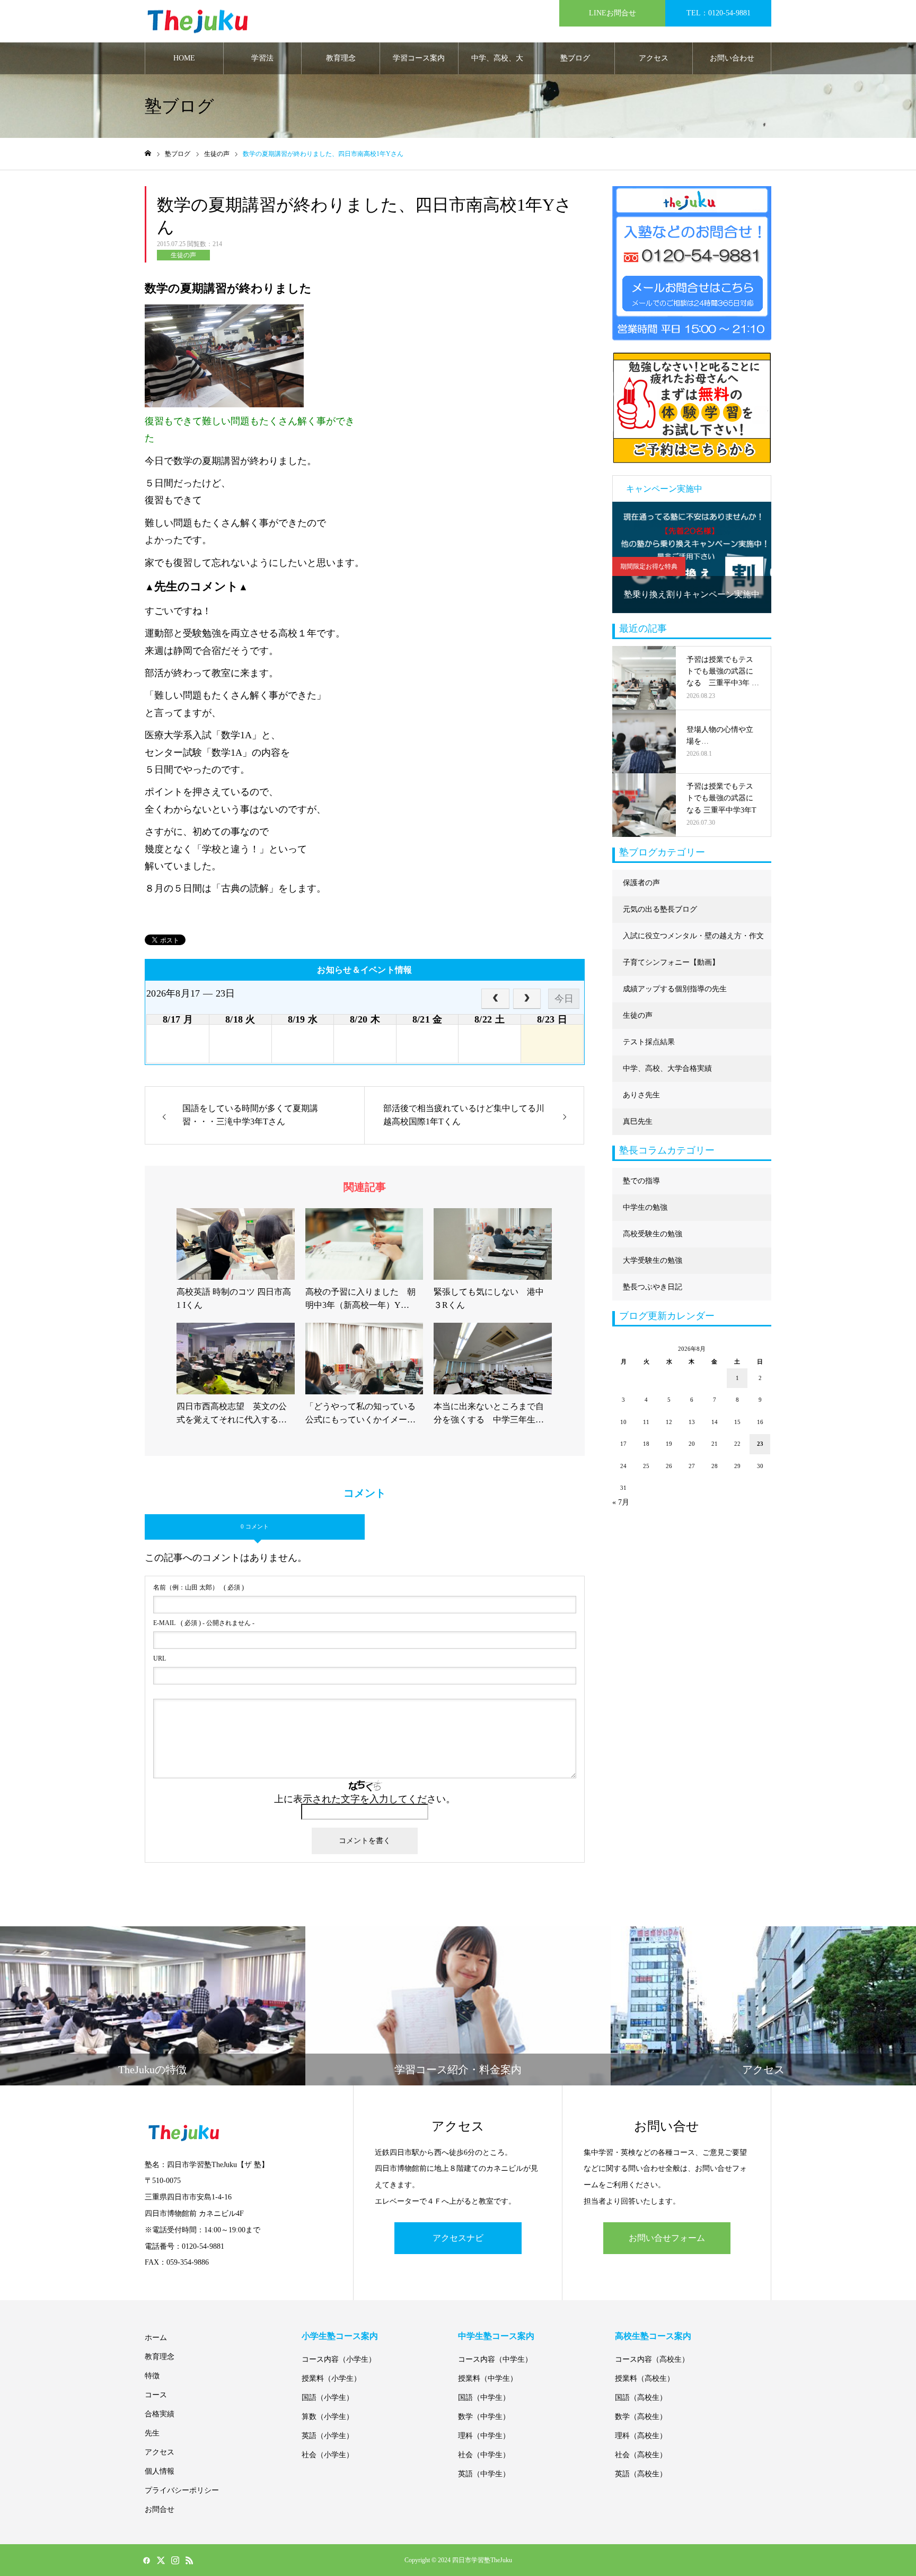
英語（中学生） (484, 2474)
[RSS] (189, 2560)
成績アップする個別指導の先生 (675, 989)
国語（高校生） (641, 2398)
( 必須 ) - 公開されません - (204, 1623)
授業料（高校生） (645, 2378)
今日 (564, 999)
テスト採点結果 (649, 1042)
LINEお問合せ (613, 13)
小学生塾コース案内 (340, 2336)
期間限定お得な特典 (649, 566)
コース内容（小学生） (339, 2359)
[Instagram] (175, 2560)
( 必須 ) (199, 1587)
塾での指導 (641, 1181)
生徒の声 (183, 255)
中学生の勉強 (645, 1207)
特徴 (152, 2376)
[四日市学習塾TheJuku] (198, 21)
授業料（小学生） (331, 2378)
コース (156, 2395)
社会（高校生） (641, 2455)
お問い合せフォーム (667, 2238)
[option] (692, 557)
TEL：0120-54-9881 (719, 13)
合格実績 (160, 2414)
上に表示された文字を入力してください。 (365, 1799)
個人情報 (160, 2471)
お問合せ (160, 2509)
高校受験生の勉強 (653, 1234)
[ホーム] (148, 154)
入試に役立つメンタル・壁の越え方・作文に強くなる (693, 941)
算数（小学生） (328, 2417)
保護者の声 (641, 883)
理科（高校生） (641, 2436)
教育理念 (341, 58)
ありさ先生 (641, 1095)
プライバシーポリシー (182, 2490)
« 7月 (621, 1502)
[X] (161, 2560)
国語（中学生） (484, 2398)
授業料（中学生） (488, 2378)
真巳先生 (638, 1121)
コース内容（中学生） (495, 2359)
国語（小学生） (328, 2398)
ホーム (156, 2338)
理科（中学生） (484, 2436)
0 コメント (255, 1526)
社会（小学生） (328, 2455)
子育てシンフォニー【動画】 (671, 962)
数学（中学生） (484, 2417)
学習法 (262, 58)
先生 (152, 2433)
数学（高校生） (641, 2417)
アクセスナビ (458, 2238)
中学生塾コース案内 (496, 2336)
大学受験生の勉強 (653, 1260)
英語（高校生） (641, 2474)
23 (760, 1444)
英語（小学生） (328, 2436)
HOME (184, 58)
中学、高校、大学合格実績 (497, 64)
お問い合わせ (732, 58)
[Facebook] (146, 2560)
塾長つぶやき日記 (653, 1287)
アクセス (654, 58)
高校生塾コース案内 (653, 2336)
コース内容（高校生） (652, 2359)
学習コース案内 (419, 58)
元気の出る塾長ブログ (660, 909)
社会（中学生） (484, 2455)
